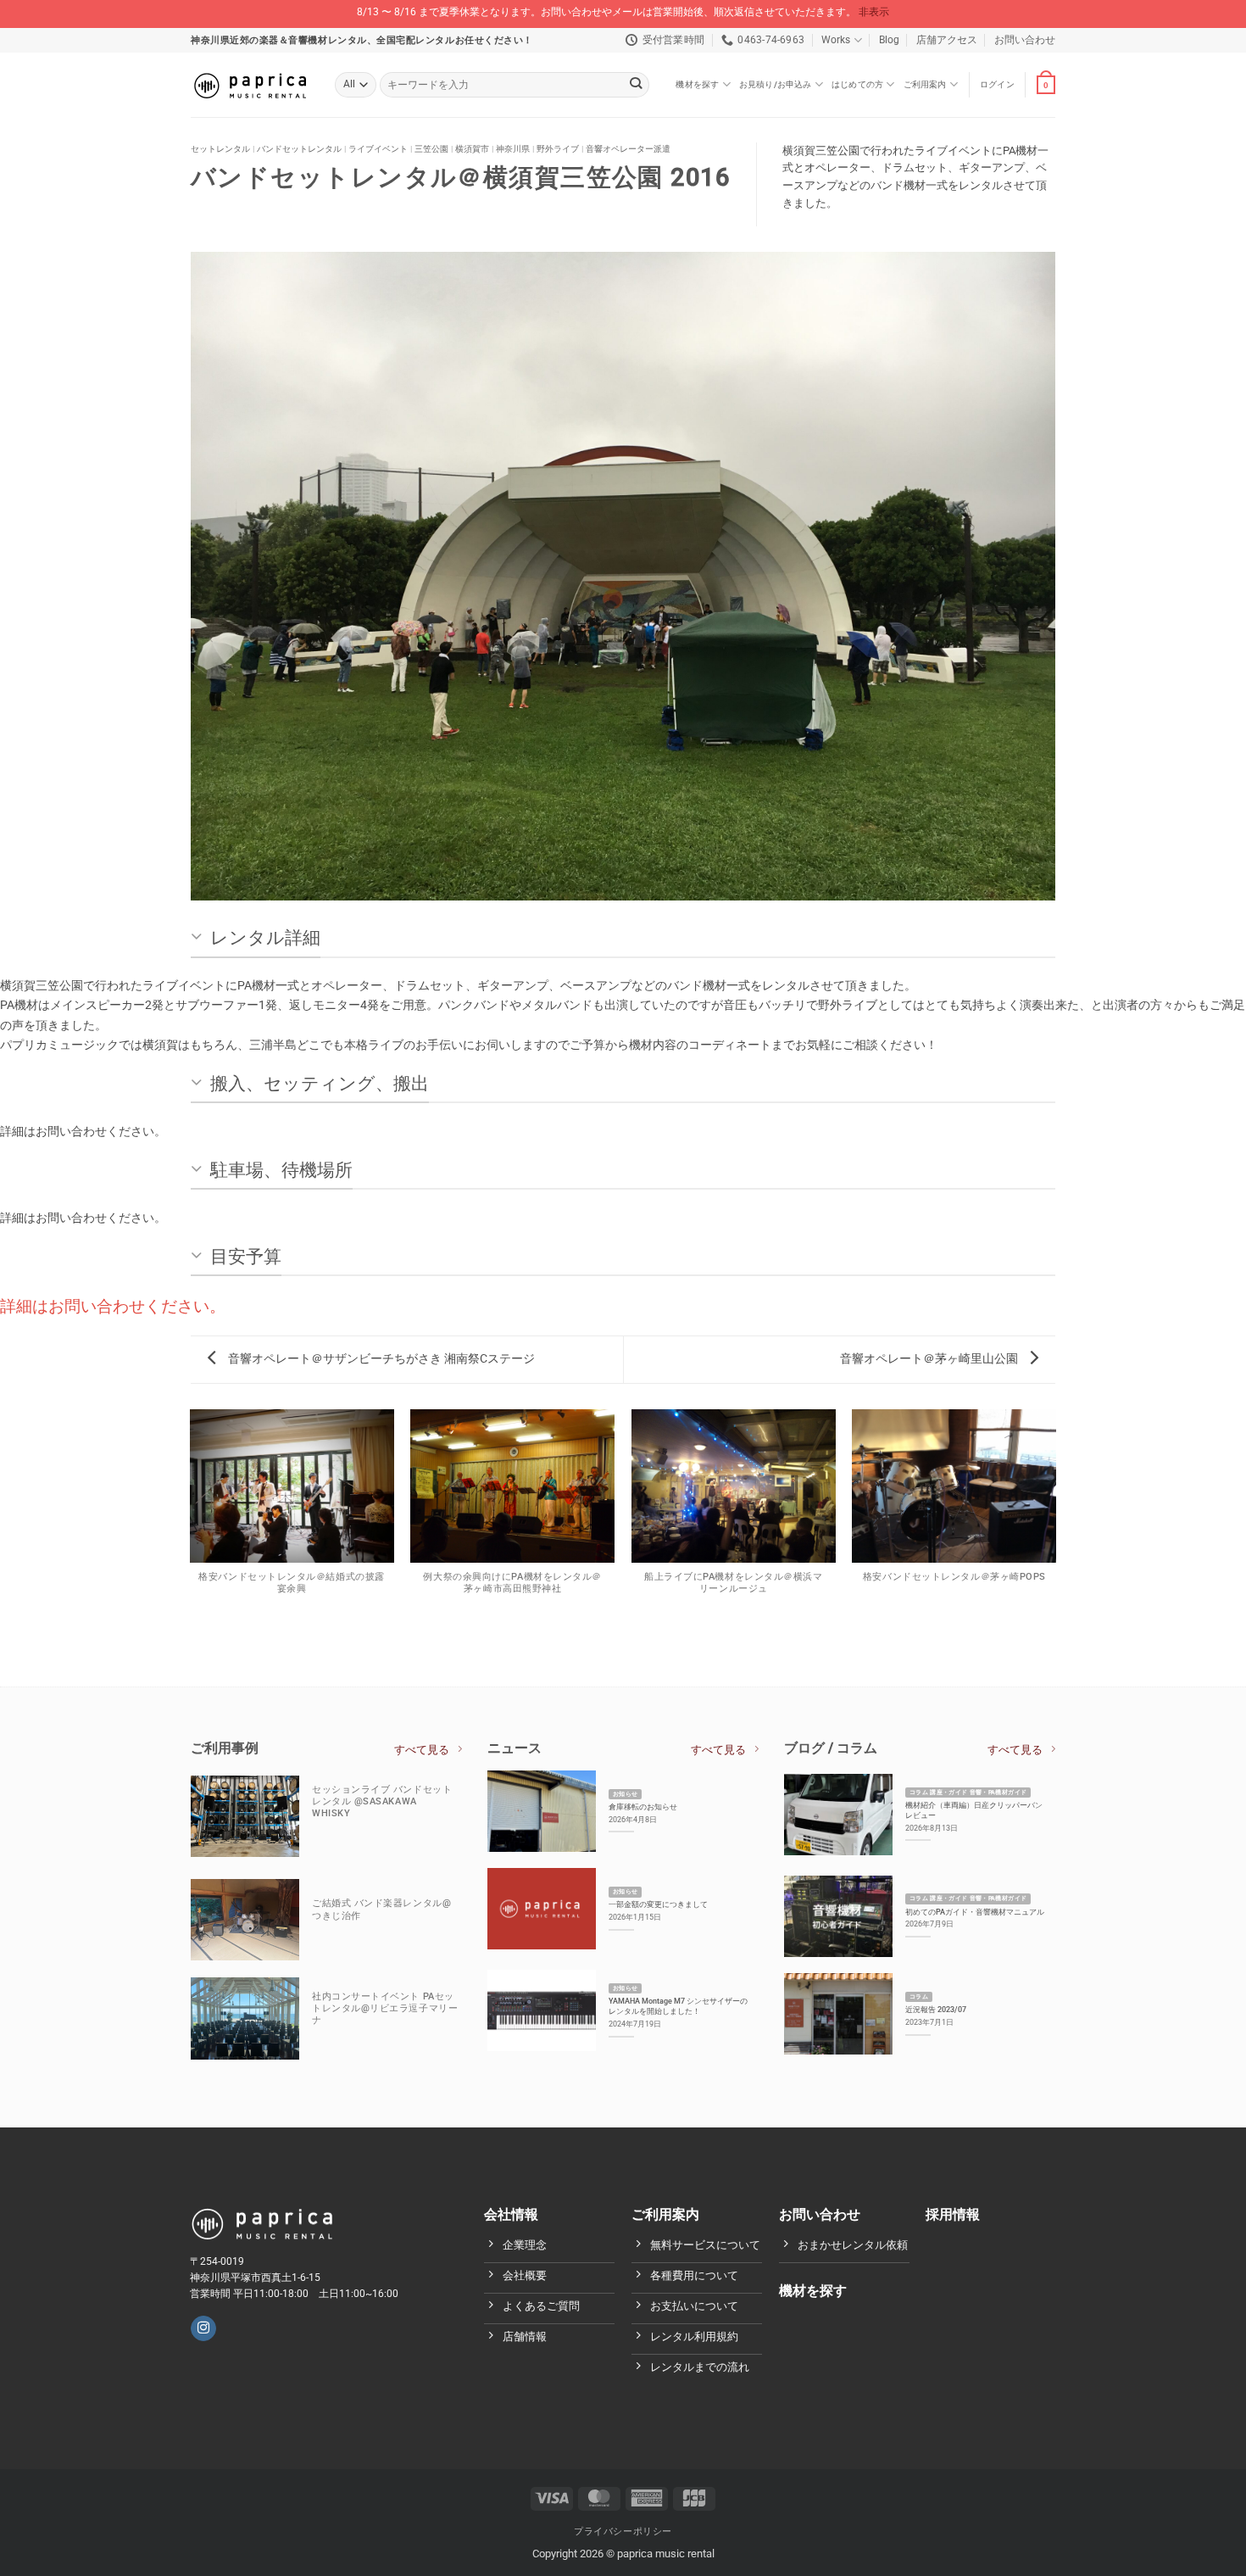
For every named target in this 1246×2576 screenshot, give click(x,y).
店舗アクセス (947, 40)
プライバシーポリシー (623, 2531)
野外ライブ (558, 149)
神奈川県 (513, 149)
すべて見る (422, 1750)
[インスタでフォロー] (203, 2329)
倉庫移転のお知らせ (643, 1807)
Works (836, 40)
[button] (997, 85)
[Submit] (636, 85)
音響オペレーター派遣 (628, 149)
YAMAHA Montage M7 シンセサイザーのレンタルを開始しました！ (678, 2006)
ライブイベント (378, 149)
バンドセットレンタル (299, 149)
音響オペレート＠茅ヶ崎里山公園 (930, 1359)
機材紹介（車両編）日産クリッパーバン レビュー (974, 1810)
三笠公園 (431, 149)
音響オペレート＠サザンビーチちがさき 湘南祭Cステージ (380, 1359)
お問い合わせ (1025, 40)
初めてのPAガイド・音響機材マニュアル (975, 1912)
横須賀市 (472, 149)
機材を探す (697, 84)
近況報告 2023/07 (936, 2009)
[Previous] (217, 589)
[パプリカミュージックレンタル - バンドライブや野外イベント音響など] (250, 85)
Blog (889, 40)
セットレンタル (220, 149)
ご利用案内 (925, 84)
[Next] (1029, 589)
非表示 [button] (874, 12)
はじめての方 (857, 84)
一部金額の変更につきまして (658, 1904)
